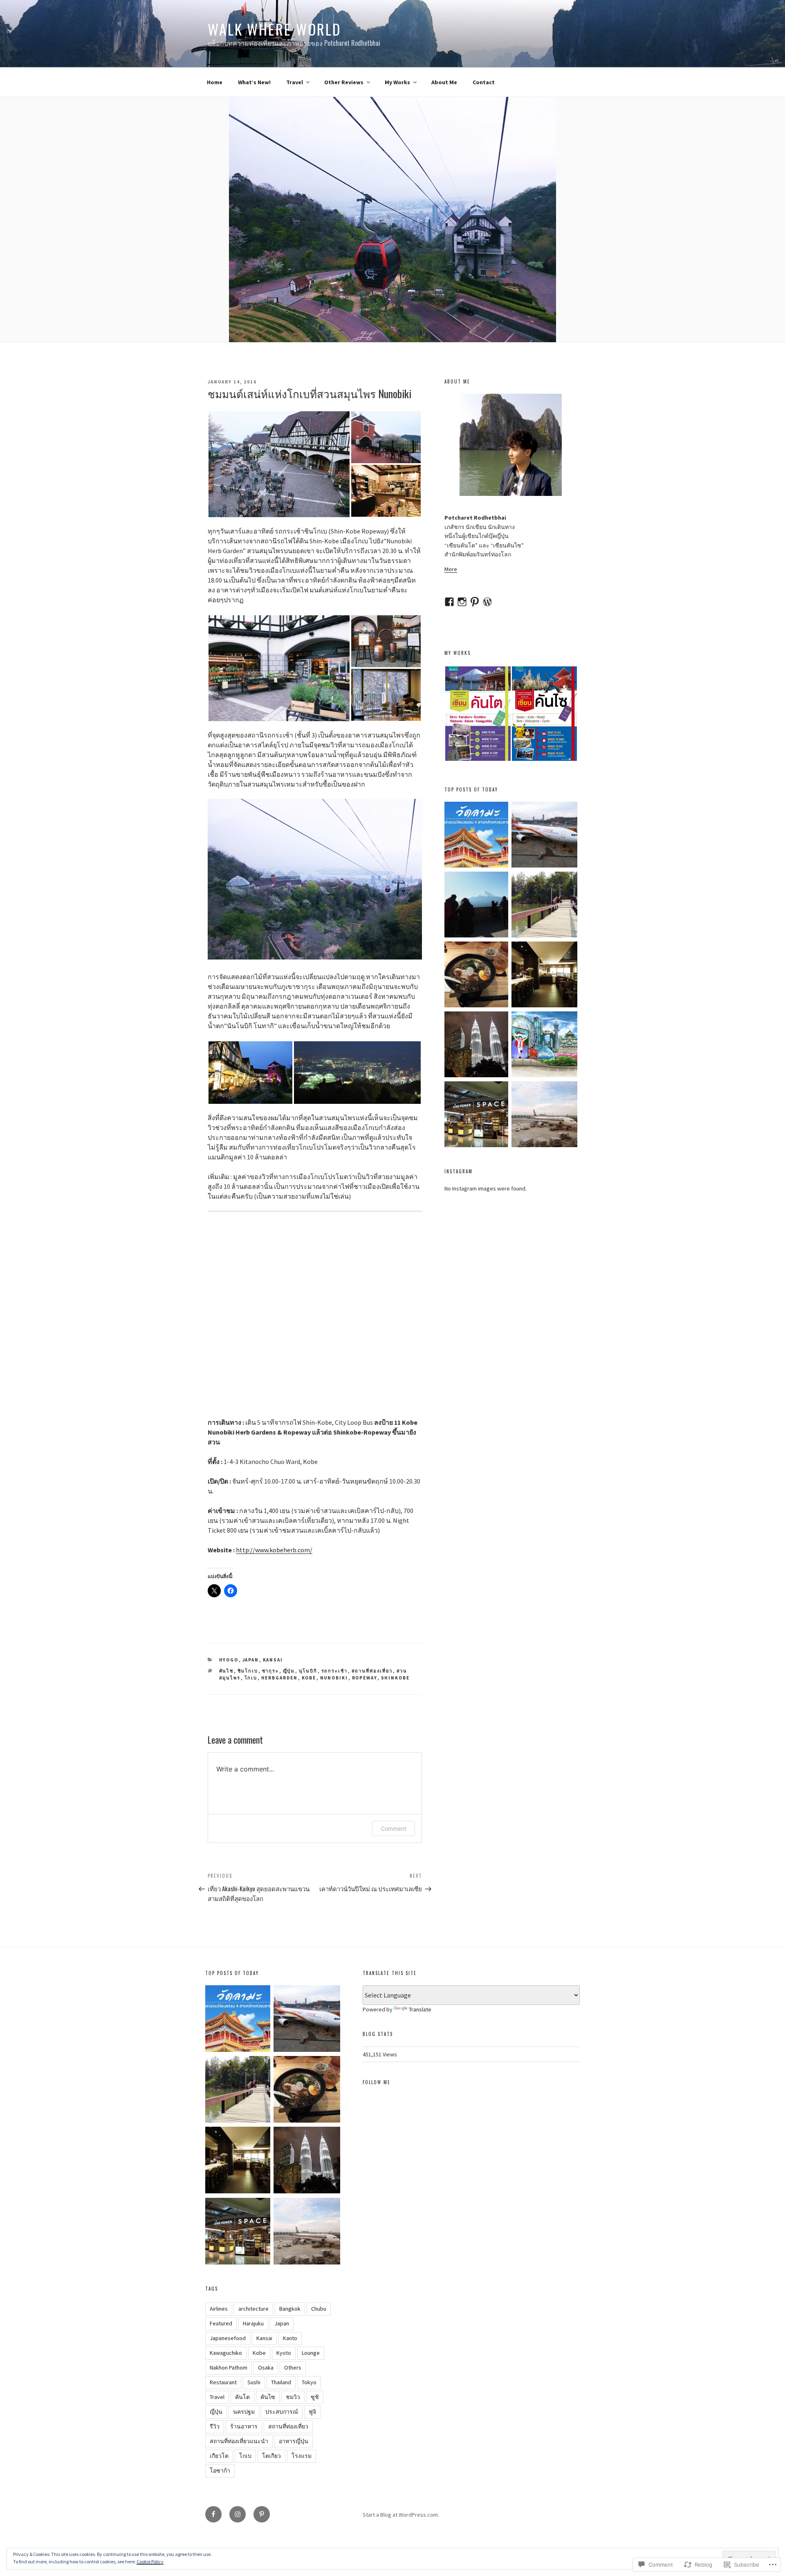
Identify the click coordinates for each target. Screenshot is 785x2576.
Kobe (309, 1678)
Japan (251, 1660)
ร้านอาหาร (244, 2426)
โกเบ (251, 1678)
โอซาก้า (220, 2471)
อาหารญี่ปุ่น (294, 2441)
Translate (420, 2009)
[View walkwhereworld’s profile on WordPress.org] (487, 602)
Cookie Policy (150, 2561)
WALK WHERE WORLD (275, 29)
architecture (253, 2309)
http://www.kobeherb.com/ (274, 1550)
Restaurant (223, 2382)
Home (215, 82)
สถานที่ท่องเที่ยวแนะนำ (239, 2441)
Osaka (266, 2367)
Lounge (311, 2353)
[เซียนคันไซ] (544, 1046)
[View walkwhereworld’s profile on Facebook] (449, 602)
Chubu (319, 2309)
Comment (394, 1828)
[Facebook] (213, 2514)
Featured (221, 2323)
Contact (484, 82)
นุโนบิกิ (308, 1671)
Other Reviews (344, 82)
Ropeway (365, 1678)
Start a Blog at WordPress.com (400, 2515)
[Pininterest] (262, 2514)
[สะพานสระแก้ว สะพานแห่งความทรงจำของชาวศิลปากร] (544, 906)
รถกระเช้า (335, 1671)
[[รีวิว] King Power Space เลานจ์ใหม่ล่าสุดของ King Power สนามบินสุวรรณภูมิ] (477, 1115)
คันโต (242, 2397)
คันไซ (227, 1671)
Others (293, 2367)
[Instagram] (238, 2514)
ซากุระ (271, 1671)
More (451, 569)
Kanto (290, 2338)
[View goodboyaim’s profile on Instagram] (462, 602)
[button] (279, 464)
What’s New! (254, 82)
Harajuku (253, 2323)
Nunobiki (334, 1678)
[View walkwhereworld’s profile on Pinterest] (475, 602)
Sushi (254, 2382)
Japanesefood (228, 2338)
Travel (295, 82)
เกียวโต (219, 2456)
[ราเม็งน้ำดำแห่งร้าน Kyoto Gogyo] (477, 976)
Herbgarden (280, 1678)
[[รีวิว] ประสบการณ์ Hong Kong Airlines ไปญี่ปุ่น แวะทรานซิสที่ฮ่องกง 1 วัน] (544, 836)
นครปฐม (244, 2412)
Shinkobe (396, 1678)
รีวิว (215, 2426)
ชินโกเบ (248, 1671)
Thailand (281, 2382)
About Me (444, 82)
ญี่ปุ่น (289, 1671)
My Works (397, 82)
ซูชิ (315, 2397)
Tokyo (309, 2382)
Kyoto (284, 2353)
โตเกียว (271, 2456)
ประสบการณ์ (282, 2412)
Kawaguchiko (226, 2353)
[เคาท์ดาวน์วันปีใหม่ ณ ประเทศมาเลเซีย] (477, 1046)
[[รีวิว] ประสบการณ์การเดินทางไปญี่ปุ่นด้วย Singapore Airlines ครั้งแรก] (544, 1115)
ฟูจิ (312, 2412)
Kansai (273, 1660)
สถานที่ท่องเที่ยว (372, 1671)
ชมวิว (293, 2397)
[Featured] (477, 906)
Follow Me (377, 2082)
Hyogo (229, 1660)
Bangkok (290, 2309)
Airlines (219, 2309)
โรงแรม (302, 2456)
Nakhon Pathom (229, 2367)
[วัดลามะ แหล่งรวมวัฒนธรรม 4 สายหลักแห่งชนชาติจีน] (477, 836)
